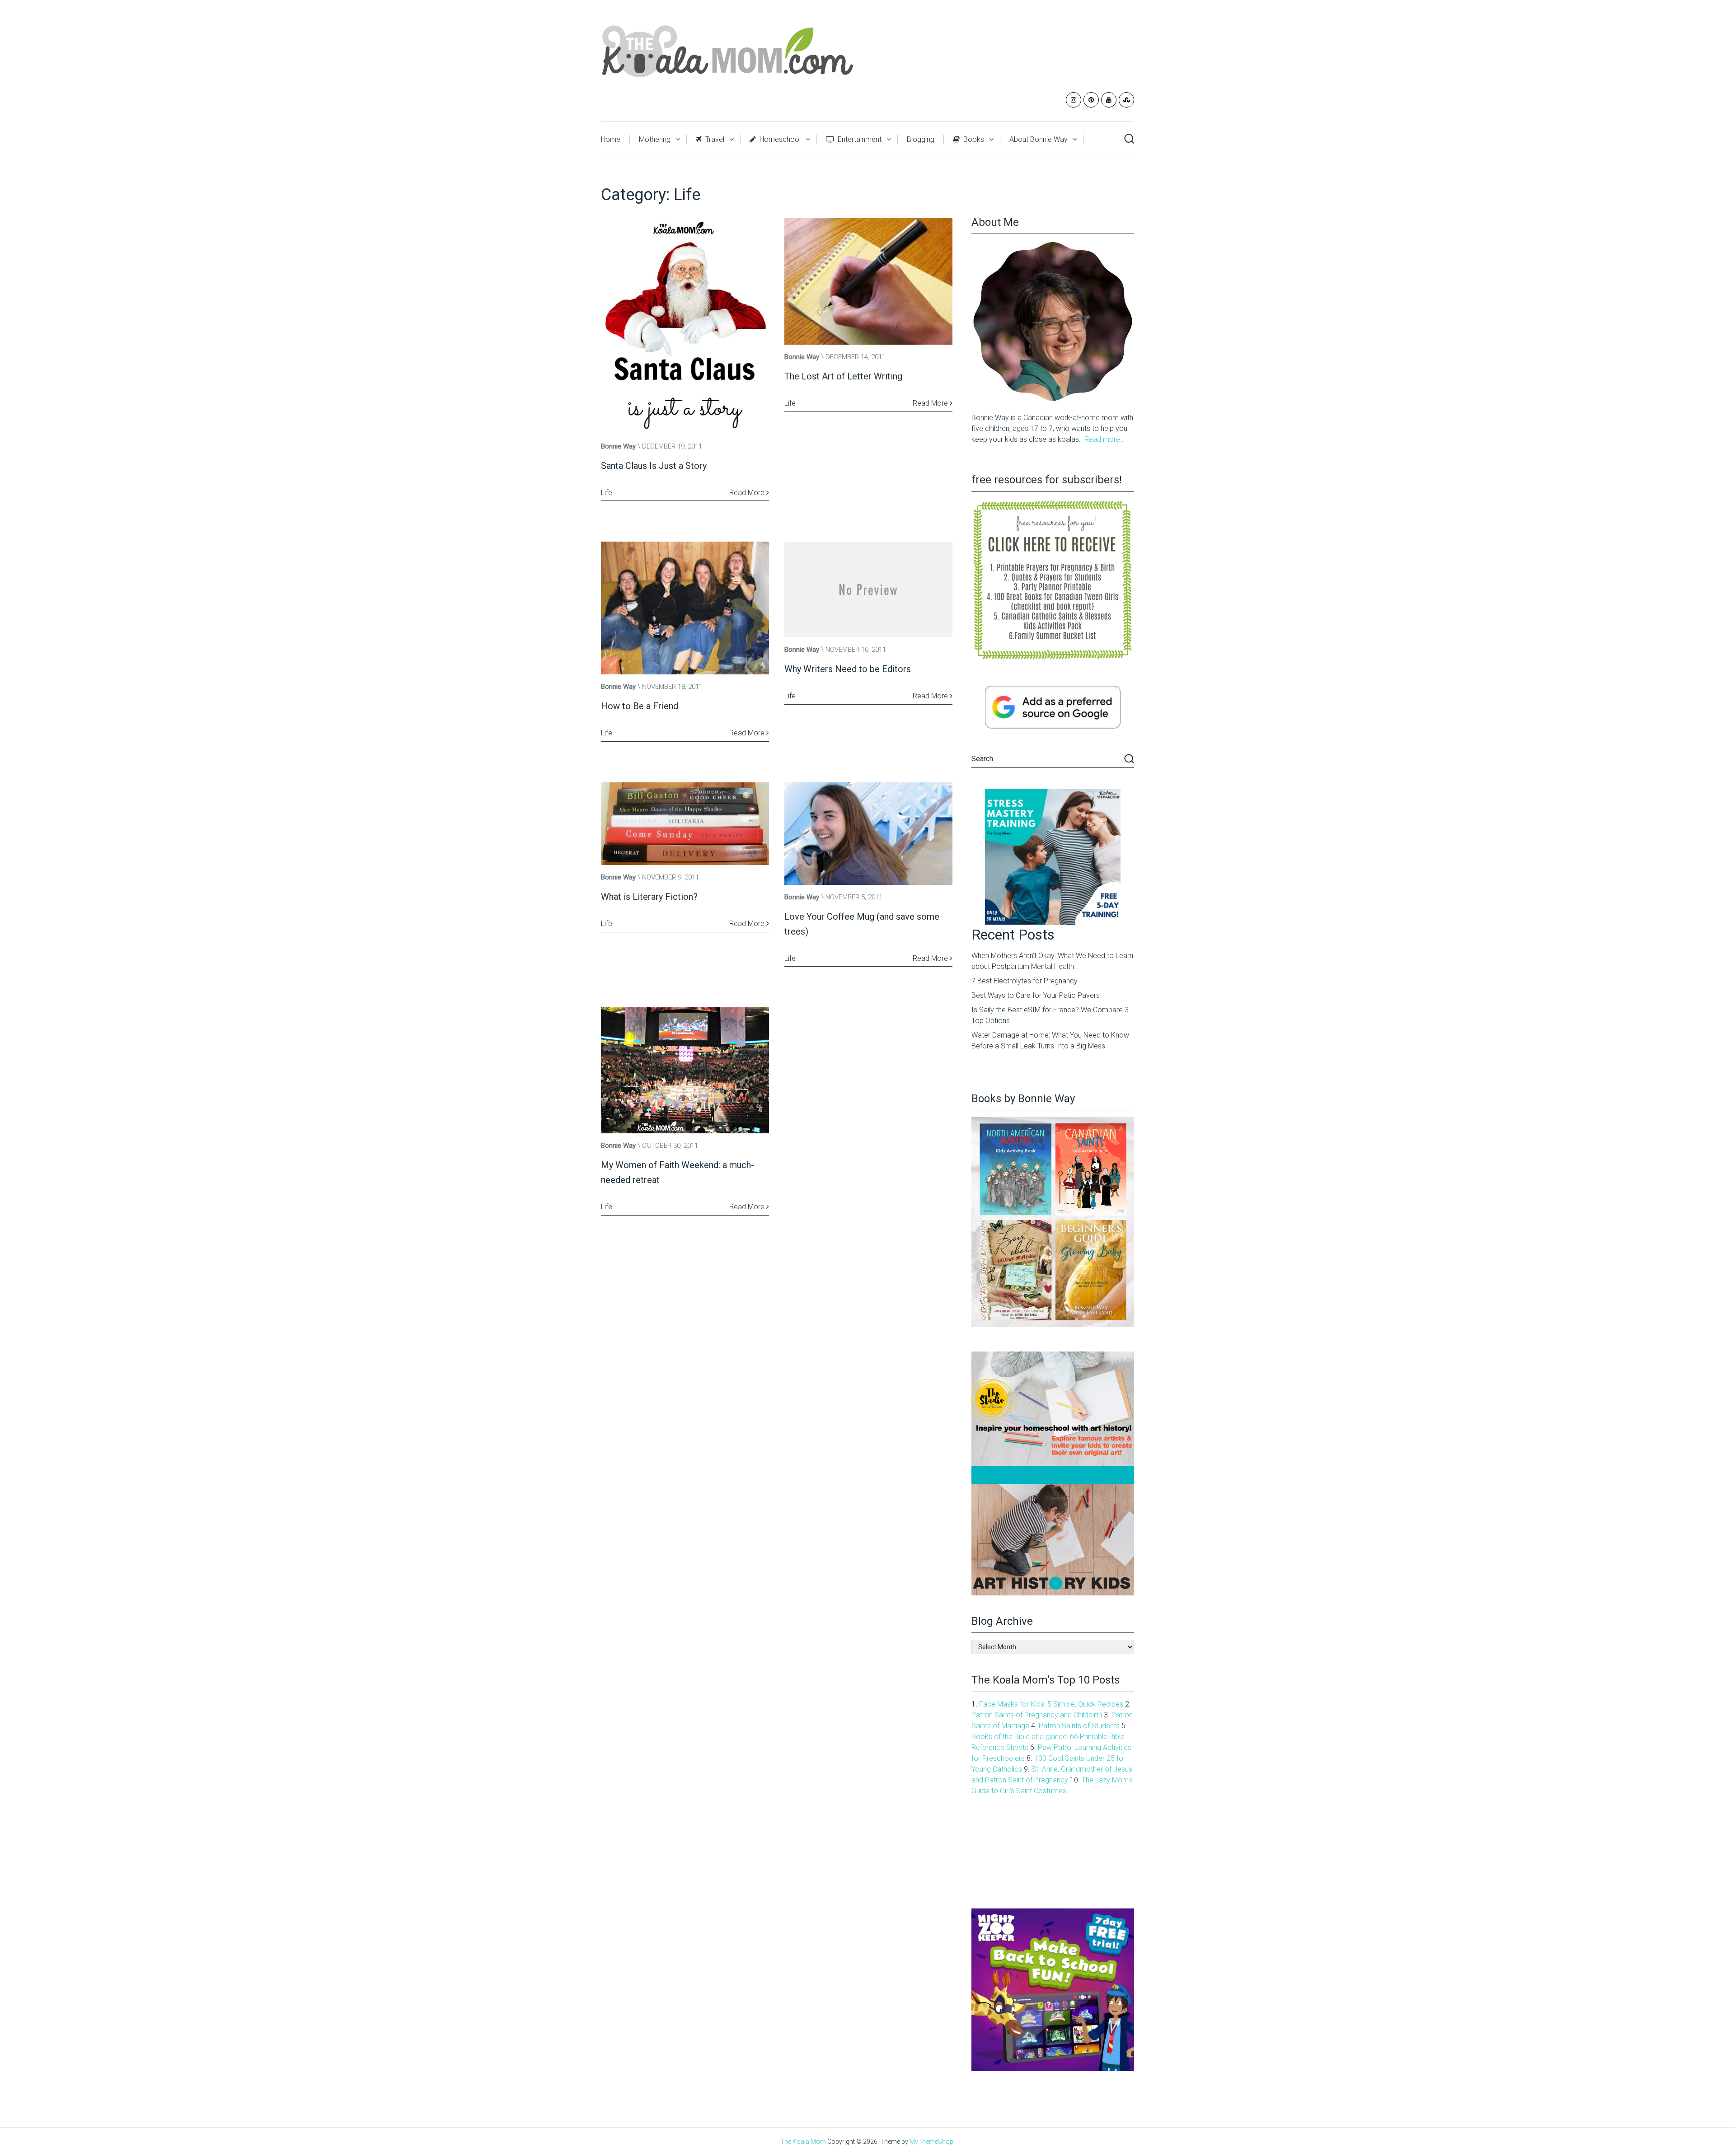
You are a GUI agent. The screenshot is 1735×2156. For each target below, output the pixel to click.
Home (611, 139)
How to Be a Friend (640, 706)
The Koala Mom (803, 2142)
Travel (714, 139)
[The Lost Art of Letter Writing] (868, 281)
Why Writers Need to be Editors (848, 669)
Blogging (921, 139)
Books (973, 139)
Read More (748, 493)
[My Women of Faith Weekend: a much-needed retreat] (685, 1070)
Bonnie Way (618, 446)
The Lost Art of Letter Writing (843, 376)
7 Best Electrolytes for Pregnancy (1025, 981)
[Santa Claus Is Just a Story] (685, 326)
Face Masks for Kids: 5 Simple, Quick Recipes (1051, 1704)
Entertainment (859, 139)
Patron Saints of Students (1079, 1726)
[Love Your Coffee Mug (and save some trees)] (868, 834)
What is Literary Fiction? (649, 897)
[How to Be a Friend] (685, 608)
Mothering (655, 139)
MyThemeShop (931, 2142)
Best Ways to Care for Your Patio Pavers (1036, 995)
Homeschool (779, 139)
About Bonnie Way (1039, 139)
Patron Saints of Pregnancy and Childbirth (1037, 1715)
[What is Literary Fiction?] (685, 824)
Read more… (1104, 439)
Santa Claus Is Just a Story (654, 466)
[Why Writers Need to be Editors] (868, 589)
